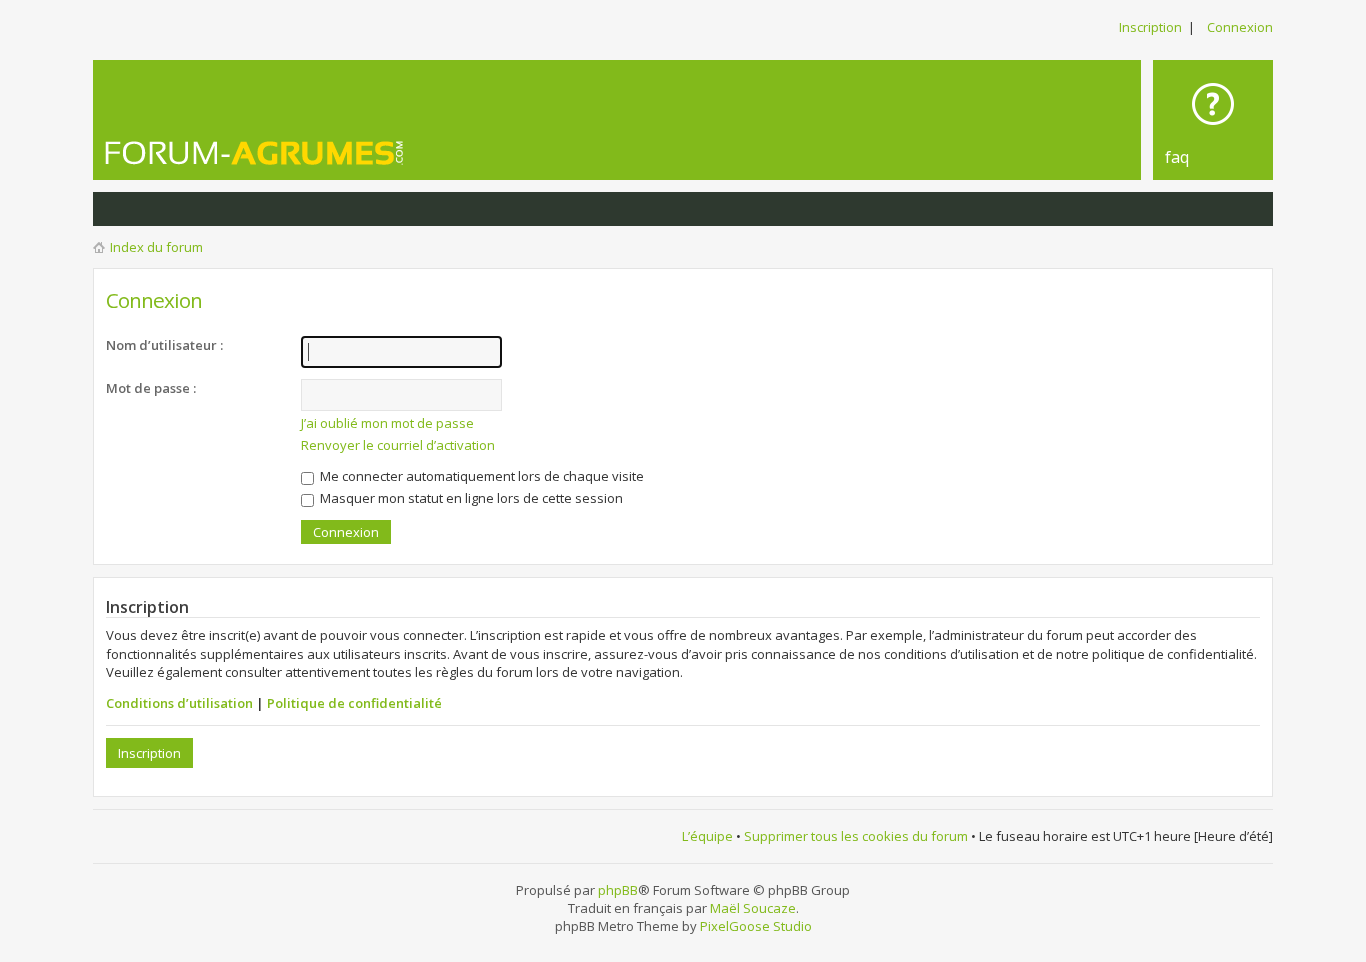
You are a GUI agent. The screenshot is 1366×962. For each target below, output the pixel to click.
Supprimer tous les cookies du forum (856, 836)
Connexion (1240, 27)
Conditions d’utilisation (179, 703)
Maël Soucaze (753, 908)
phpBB (618, 890)
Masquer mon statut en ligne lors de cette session (470, 498)
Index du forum (156, 247)
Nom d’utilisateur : (164, 345)
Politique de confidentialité (354, 703)
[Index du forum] (255, 152)
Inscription (1150, 27)
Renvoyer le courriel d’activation (398, 445)
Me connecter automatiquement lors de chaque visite (480, 476)
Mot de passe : (151, 388)
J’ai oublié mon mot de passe (387, 423)
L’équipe (707, 836)
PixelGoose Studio (756, 926)
